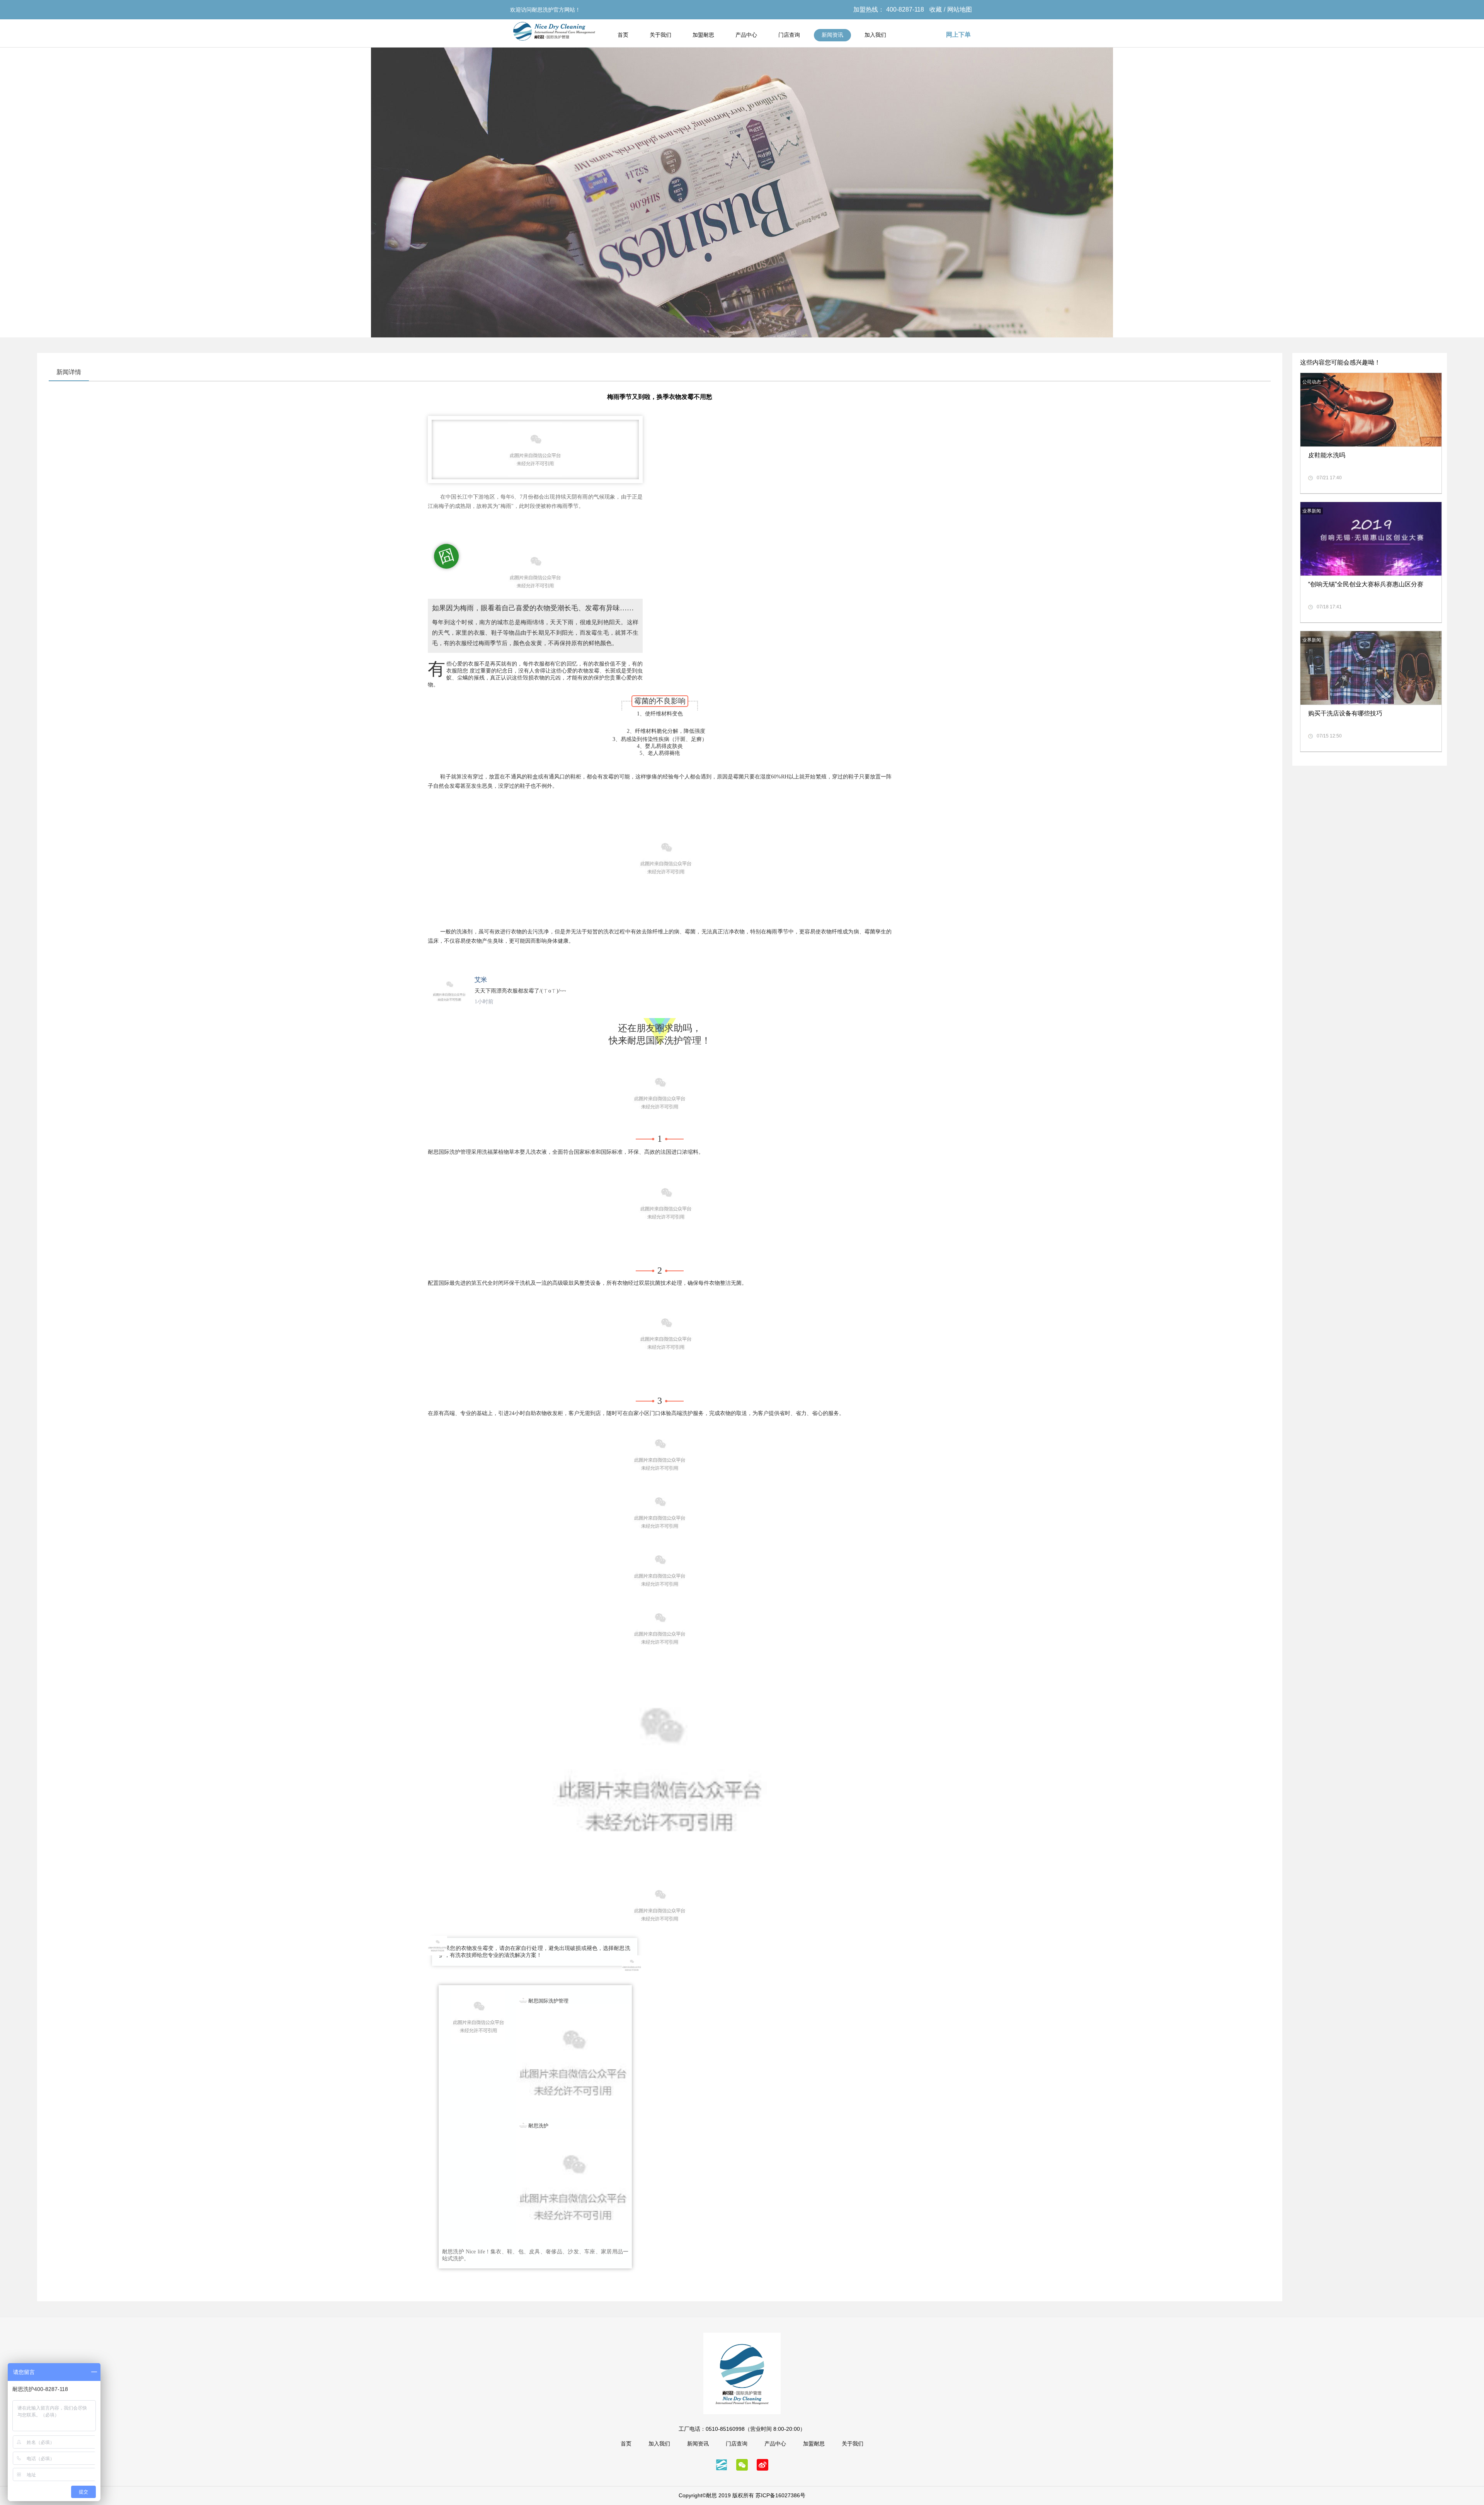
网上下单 (958, 35)
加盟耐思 (703, 35)
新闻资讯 (832, 35)
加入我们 (875, 35)
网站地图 (960, 9)
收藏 (936, 9)
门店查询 (789, 35)
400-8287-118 (905, 9)
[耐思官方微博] (762, 2468)
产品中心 (746, 35)
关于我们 (660, 35)
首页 (623, 35)
